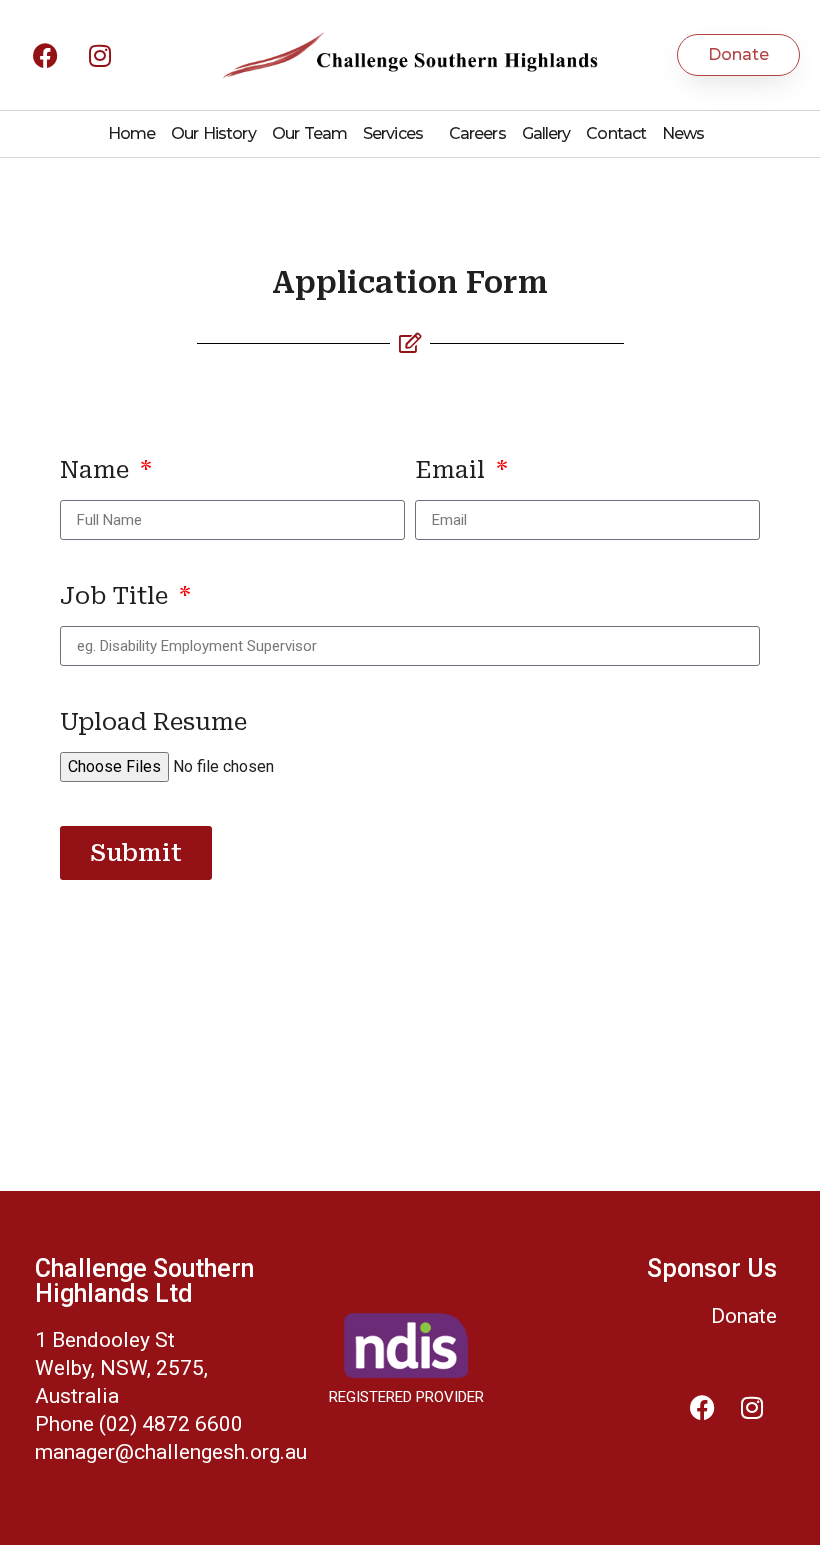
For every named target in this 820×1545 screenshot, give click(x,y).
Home (131, 133)
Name (97, 471)
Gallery (546, 133)
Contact (616, 133)
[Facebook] (45, 55)
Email (453, 471)
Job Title (117, 597)
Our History (213, 133)
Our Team (309, 133)
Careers (477, 133)
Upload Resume (153, 723)
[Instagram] (100, 55)
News (683, 133)
